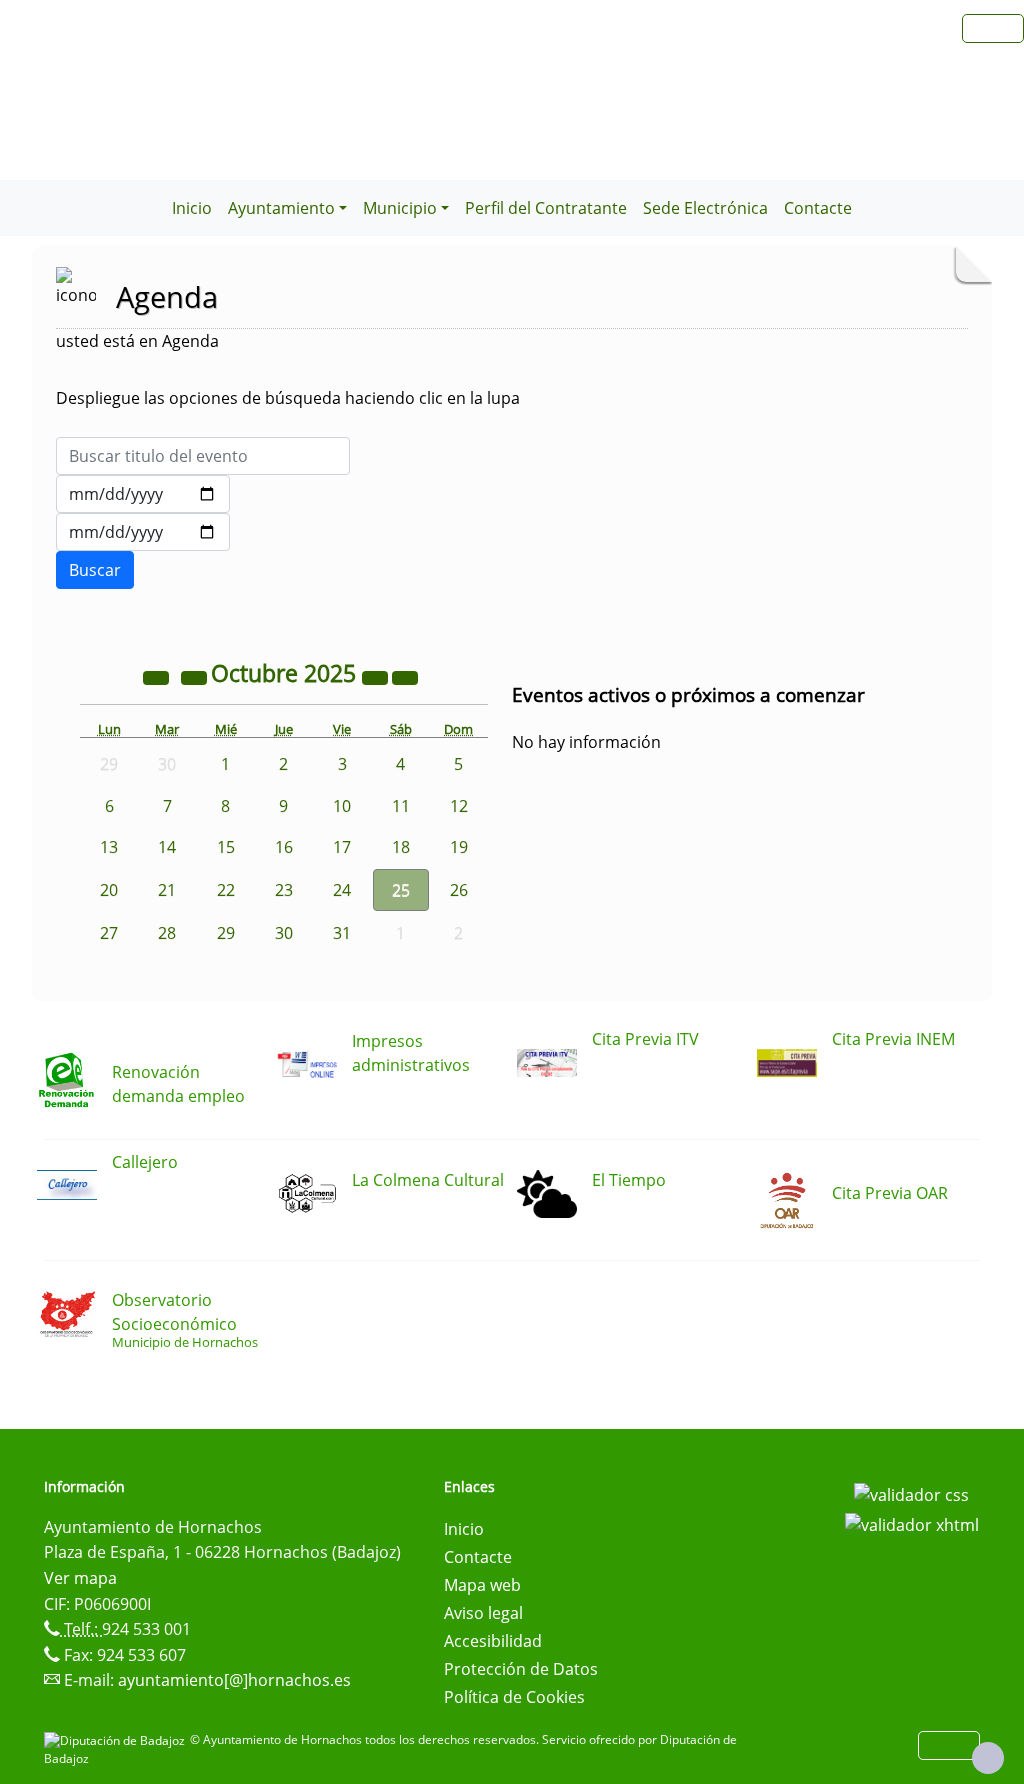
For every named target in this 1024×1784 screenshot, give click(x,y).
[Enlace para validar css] (911, 1493)
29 (226, 933)
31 (342, 933)
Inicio (192, 208)
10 (342, 806)
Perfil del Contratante (546, 208)
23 (284, 890)
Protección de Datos (521, 1669)
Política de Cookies (514, 1697)
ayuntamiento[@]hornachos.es (234, 1680)
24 (342, 890)
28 (167, 933)
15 (226, 847)
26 (459, 890)
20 (109, 890)
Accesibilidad (493, 1641)
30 (284, 933)
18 (401, 847)
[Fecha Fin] (143, 532)
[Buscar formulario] (95, 570)
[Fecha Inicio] (143, 494)
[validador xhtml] (912, 1523)
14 (167, 847)
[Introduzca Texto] (203, 456)
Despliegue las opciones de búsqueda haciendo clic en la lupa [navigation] (288, 398)
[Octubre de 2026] (377, 676)
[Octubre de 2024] (158, 676)
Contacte (818, 208)
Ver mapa (80, 1578)
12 (459, 806)
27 (109, 933)
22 (226, 890)
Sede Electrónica (705, 208)
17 (342, 847)
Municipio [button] (400, 208)
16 (284, 847)
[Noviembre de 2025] (405, 676)
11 (401, 806)
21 (167, 890)
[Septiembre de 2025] (196, 676)
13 (109, 847)
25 (401, 890)
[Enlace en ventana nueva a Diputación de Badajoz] (117, 1739)
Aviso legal (483, 1613)
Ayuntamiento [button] (281, 208)
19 (459, 847)
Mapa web (482, 1585)
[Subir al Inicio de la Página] (988, 1758)
